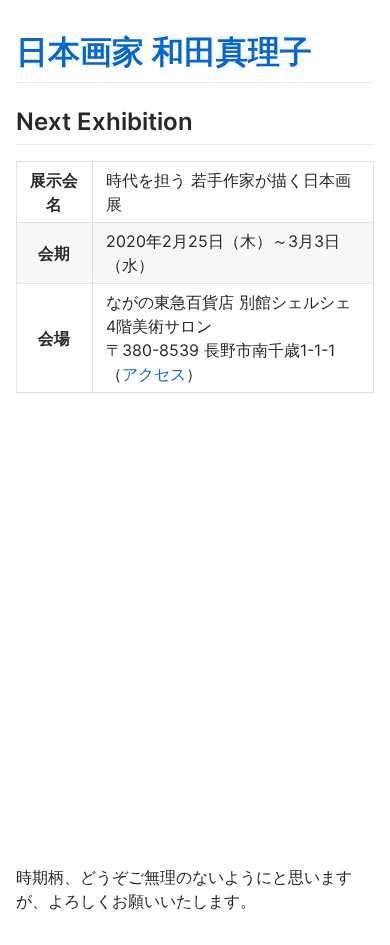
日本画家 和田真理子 (164, 51)
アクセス (154, 374)
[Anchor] (205, 119)
